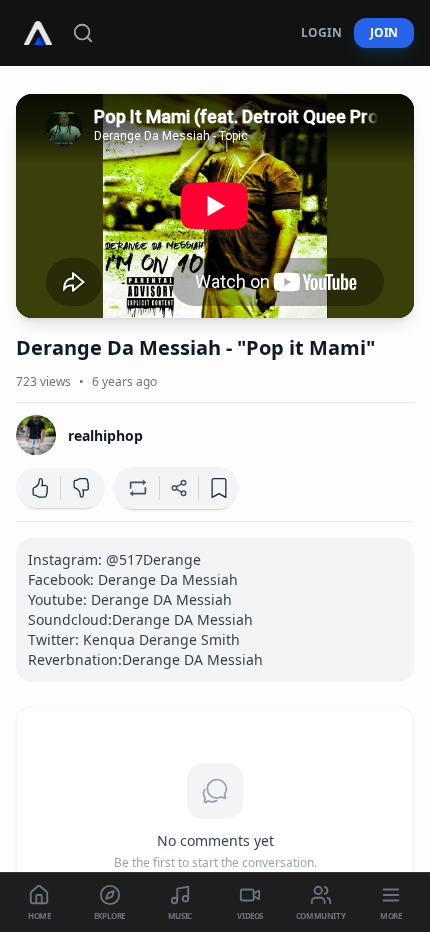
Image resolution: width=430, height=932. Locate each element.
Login (321, 32)
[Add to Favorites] (219, 488)
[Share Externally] (179, 488)
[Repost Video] (136, 488)
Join (384, 32)
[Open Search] (83, 33)
